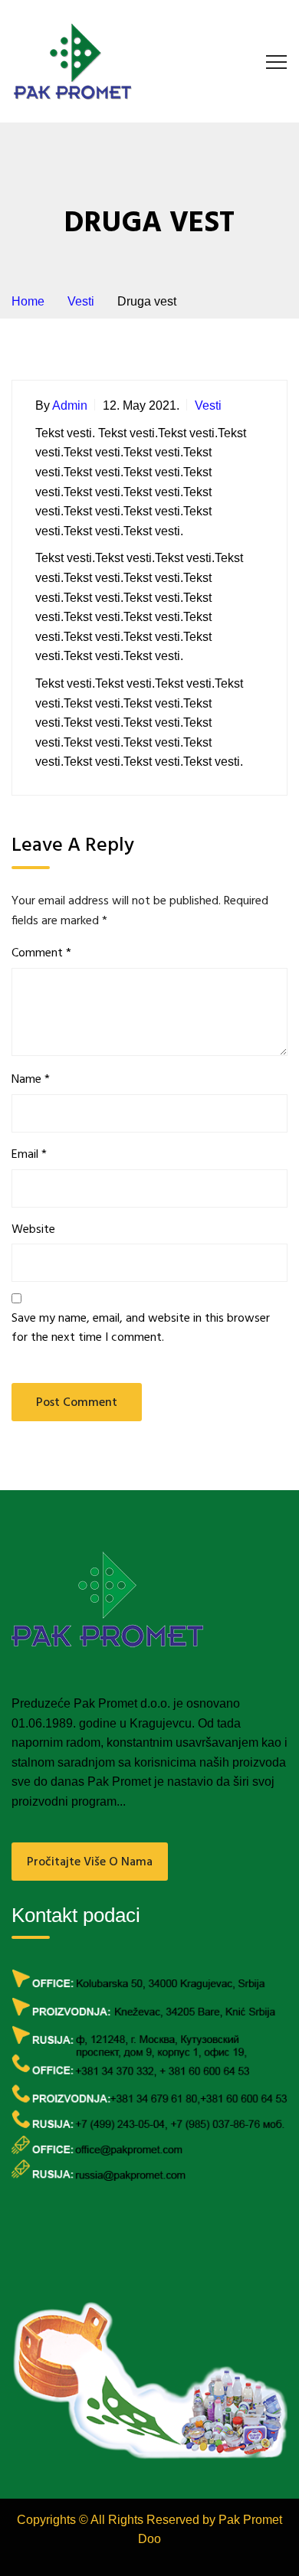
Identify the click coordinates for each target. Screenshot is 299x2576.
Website (33, 1230)
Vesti (208, 405)
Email (29, 1155)
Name (31, 1080)
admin (70, 405)
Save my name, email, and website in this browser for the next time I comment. (141, 1329)
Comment (41, 954)
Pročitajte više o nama (90, 1862)
